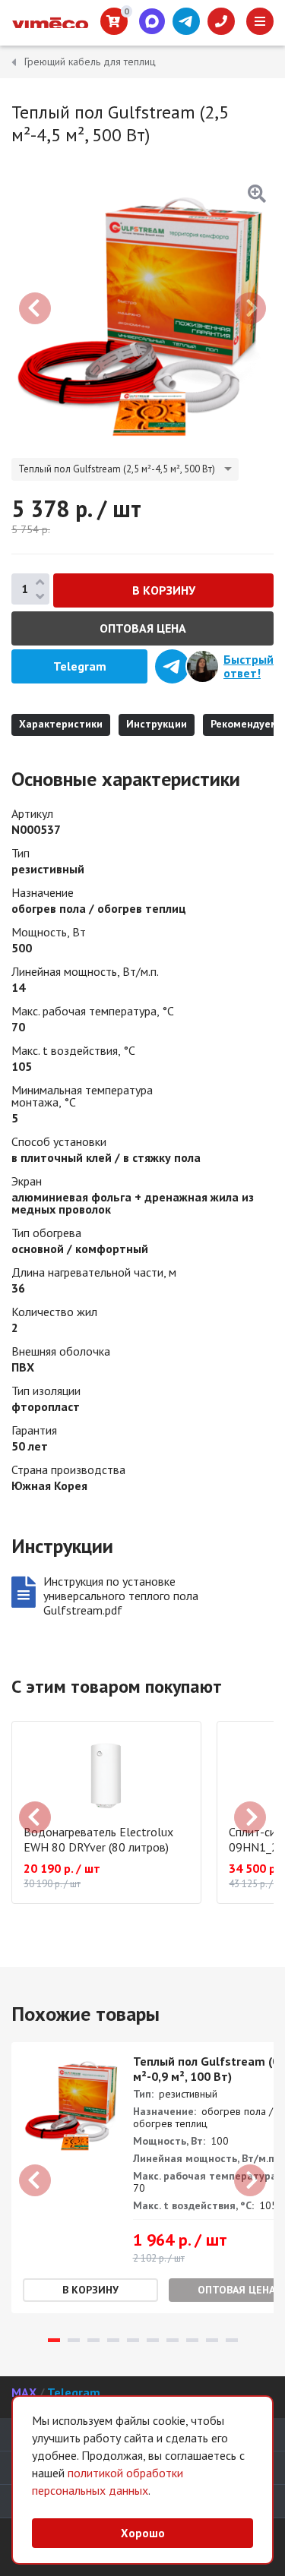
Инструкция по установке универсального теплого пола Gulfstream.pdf (121, 1596)
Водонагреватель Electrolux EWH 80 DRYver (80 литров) (98, 1839)
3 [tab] (93, 2340)
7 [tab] (173, 2340)
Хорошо (143, 2533)
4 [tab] (113, 2340)
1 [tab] (54, 2340)
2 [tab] (74, 2340)
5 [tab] (133, 2340)
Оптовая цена (143, 628)
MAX (24, 2392)
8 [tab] (192, 2340)
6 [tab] (153, 2340)
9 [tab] (212, 2340)
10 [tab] (232, 2340)
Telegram (74, 2392)
